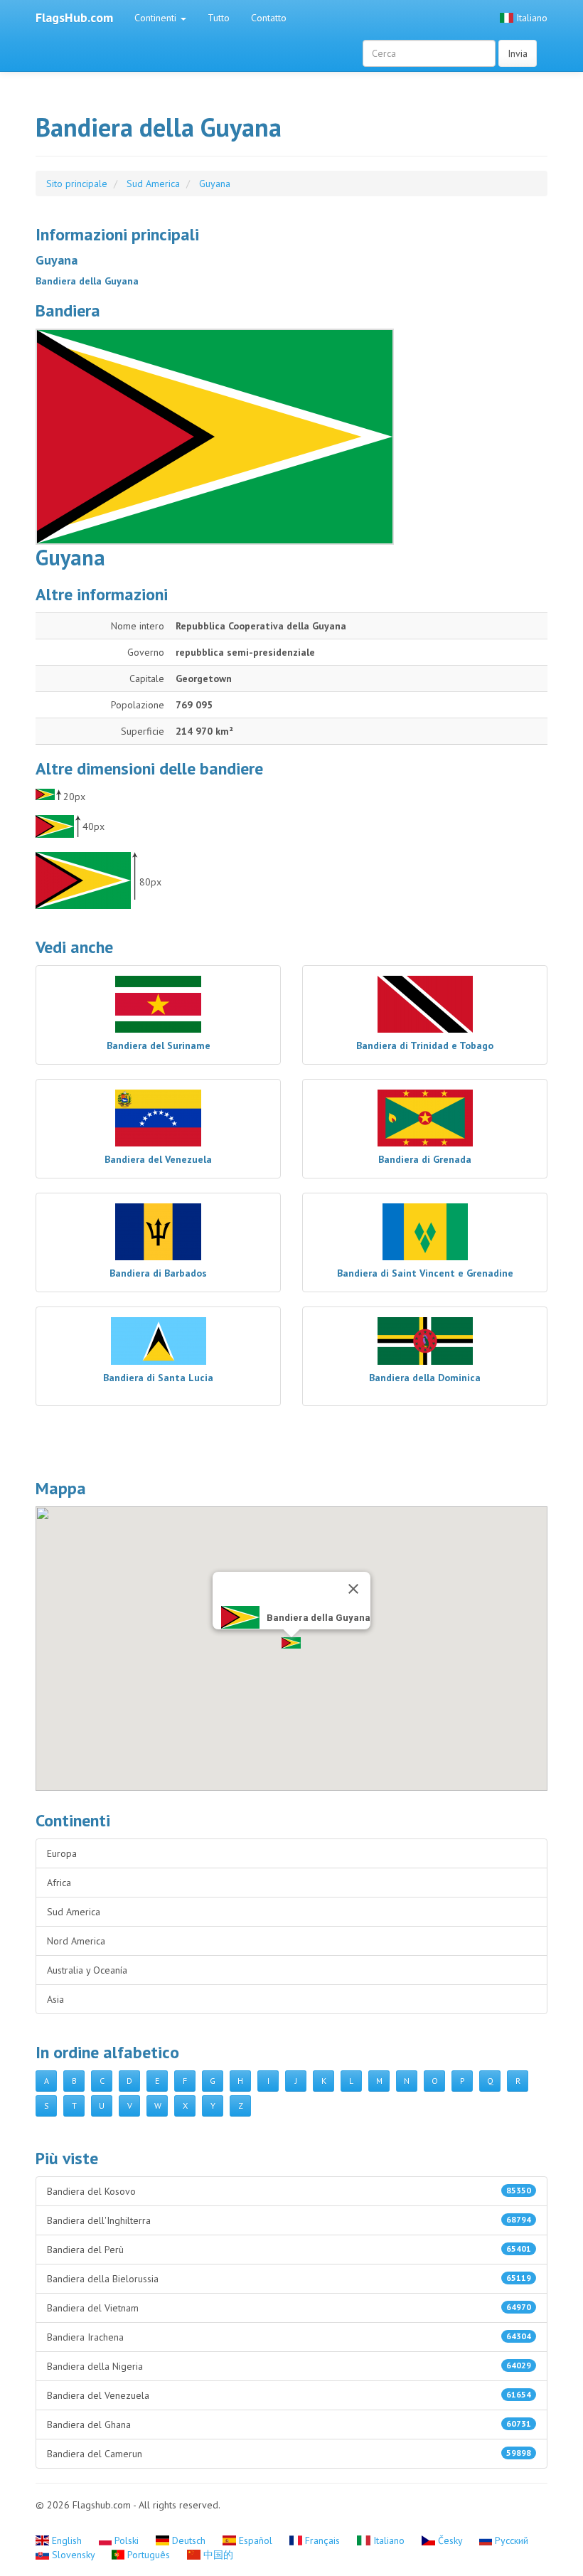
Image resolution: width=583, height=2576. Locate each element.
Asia (55, 1999)
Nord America (76, 1941)
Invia (518, 53)
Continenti (157, 18)
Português (149, 2555)
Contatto (269, 18)
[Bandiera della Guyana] (291, 437)
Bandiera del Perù (289, 2250)
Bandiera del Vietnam (289, 2308)
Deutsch (189, 2540)
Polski (127, 2540)
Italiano (530, 18)
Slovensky (73, 2555)
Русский (510, 2540)
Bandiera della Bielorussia (289, 2279)
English (67, 2540)
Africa (59, 1883)
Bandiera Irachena (289, 2337)
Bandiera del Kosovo (289, 2191)
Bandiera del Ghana (289, 2425)
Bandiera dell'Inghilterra (289, 2220)
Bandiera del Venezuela (289, 2395)
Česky (450, 2540)
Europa (62, 1853)
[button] (291, 1643)
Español (256, 2540)
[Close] (353, 1589)
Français (322, 2540)
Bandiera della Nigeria (289, 2366)
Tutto (219, 18)
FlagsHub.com (74, 17)
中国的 (217, 2555)
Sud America (74, 1912)
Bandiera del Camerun (289, 2454)
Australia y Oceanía (87, 1970)
